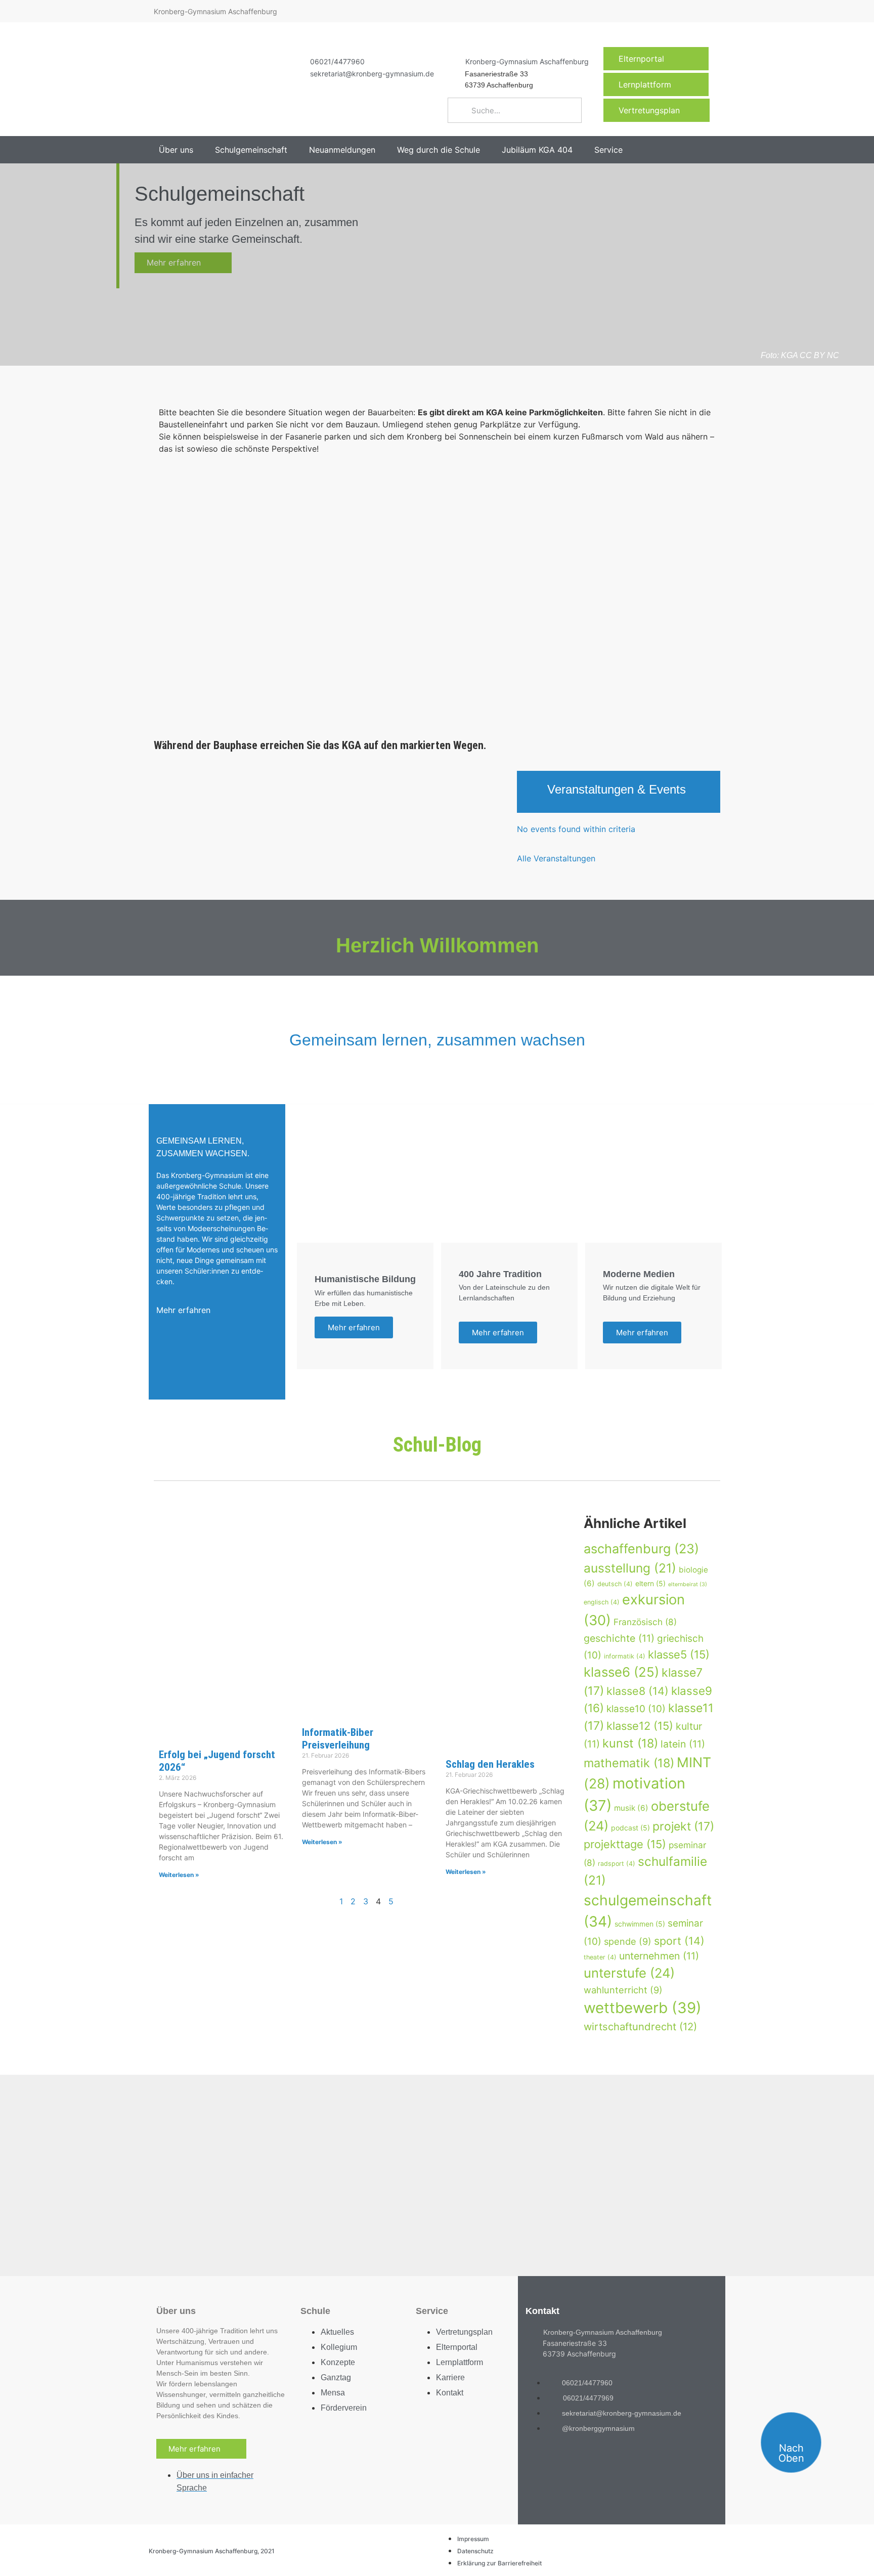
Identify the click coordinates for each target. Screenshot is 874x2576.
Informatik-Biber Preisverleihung (338, 1739)
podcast (630, 1828)
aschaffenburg (641, 1549)
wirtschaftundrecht (640, 2026)
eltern (650, 1583)
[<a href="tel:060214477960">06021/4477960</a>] (297, 61)
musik (631, 1808)
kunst (630, 1743)
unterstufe (629, 1973)
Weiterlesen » (179, 1875)
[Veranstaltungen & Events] (532, 792)
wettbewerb (643, 2008)
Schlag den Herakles (490, 1764)
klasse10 (636, 1709)
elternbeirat (688, 1584)
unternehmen (659, 1956)
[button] (182, 150)
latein (683, 1744)
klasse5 (679, 1654)
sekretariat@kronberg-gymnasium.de (372, 74)
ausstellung (630, 1568)
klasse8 (638, 1691)
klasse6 (621, 1672)
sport (679, 1941)
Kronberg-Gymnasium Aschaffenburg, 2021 (212, 2551)
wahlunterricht (623, 1990)
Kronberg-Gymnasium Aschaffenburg (527, 61)
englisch (602, 1602)
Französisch (645, 1622)
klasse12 (640, 1726)
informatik (625, 1656)
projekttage (625, 1844)
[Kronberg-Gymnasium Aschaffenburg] (453, 61)
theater (600, 1957)
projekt (683, 1826)
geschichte (619, 1638)
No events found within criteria (576, 829)
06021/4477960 (337, 61)
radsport (617, 1864)
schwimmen (640, 1924)
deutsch (615, 1584)
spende (628, 1941)
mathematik (629, 1763)
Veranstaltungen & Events (617, 789)
